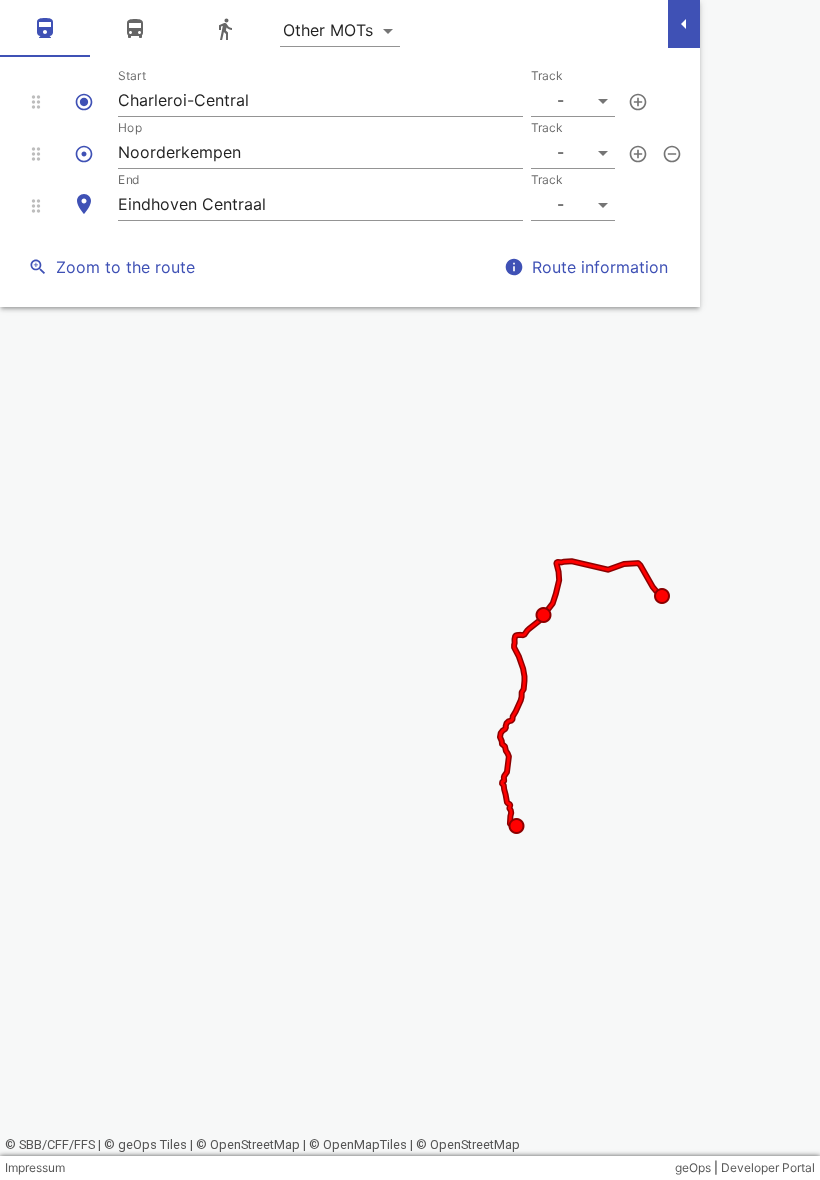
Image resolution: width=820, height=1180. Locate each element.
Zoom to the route (125, 267)
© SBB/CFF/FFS (50, 1144)
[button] (350, 93)
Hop (130, 127)
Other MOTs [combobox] (328, 30)
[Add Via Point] (638, 102)
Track (547, 75)
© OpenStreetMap (248, 1144)
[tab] (45, 31)
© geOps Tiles (145, 1144)
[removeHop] (672, 154)
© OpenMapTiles (358, 1144)
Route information (600, 267)
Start (132, 75)
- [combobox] (560, 100)
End (129, 179)
